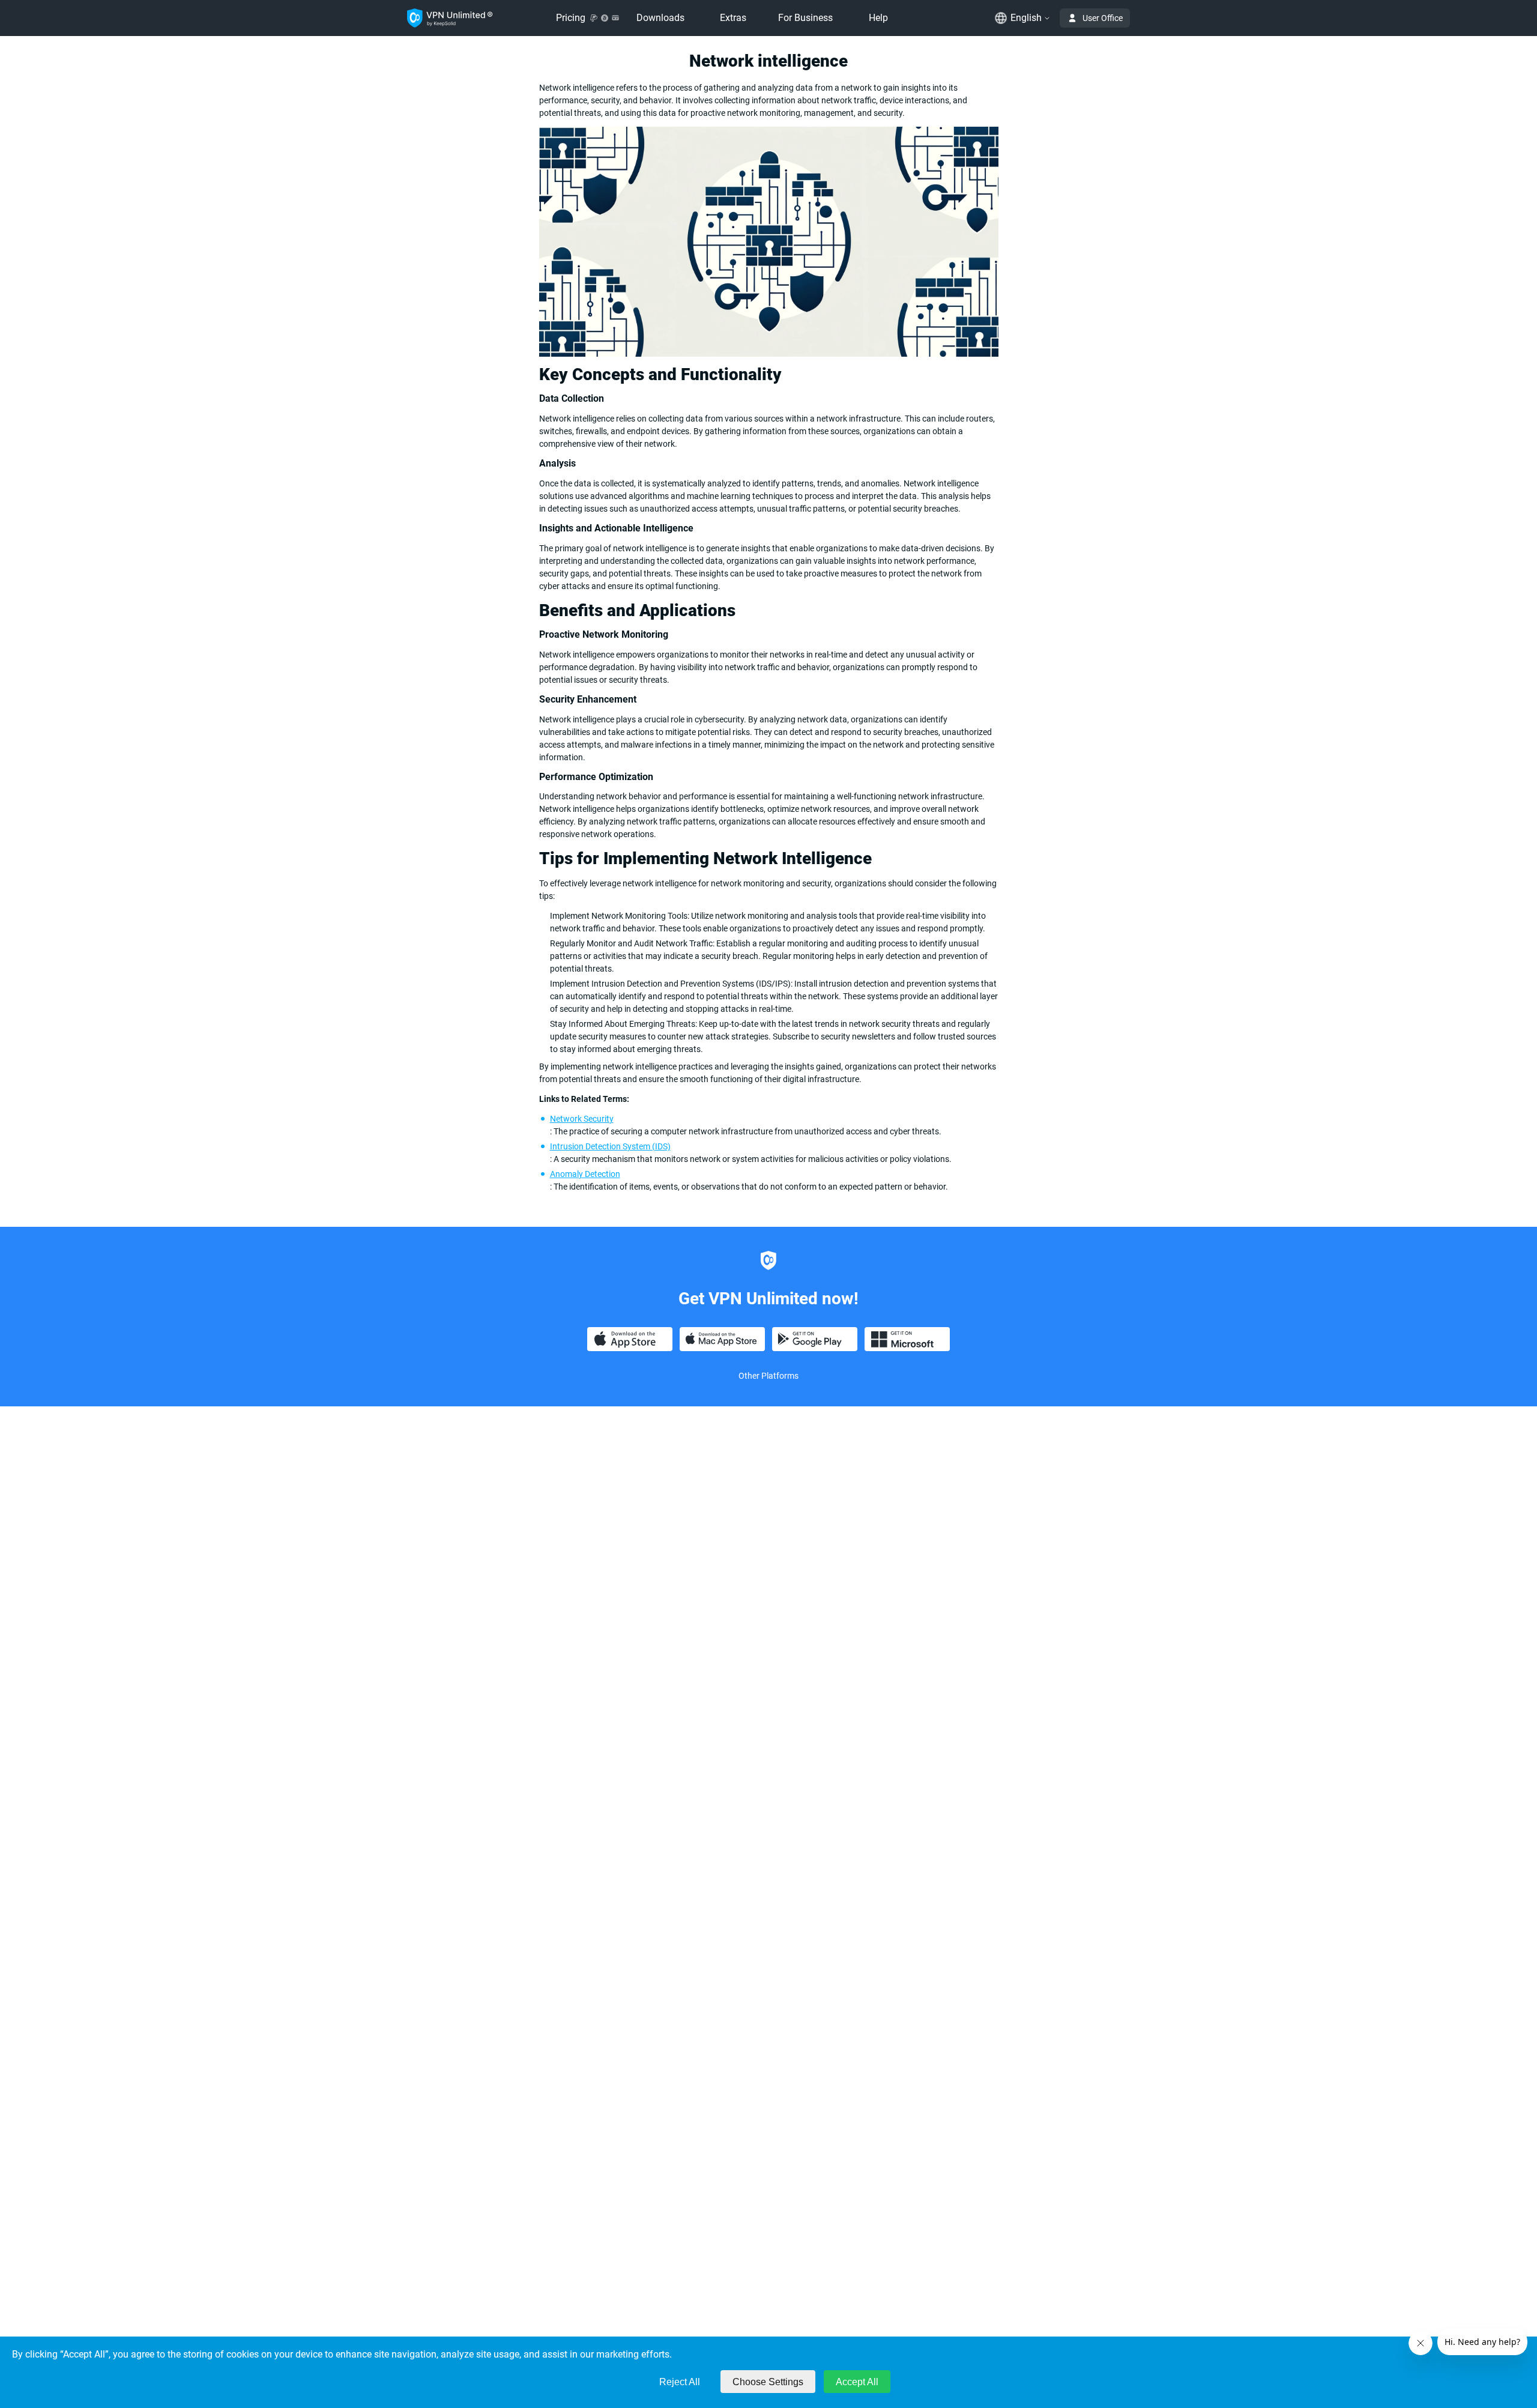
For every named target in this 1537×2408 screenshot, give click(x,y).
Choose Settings (768, 2382)
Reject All (680, 2382)
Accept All (857, 2382)
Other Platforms (768, 1376)
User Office (1103, 18)
